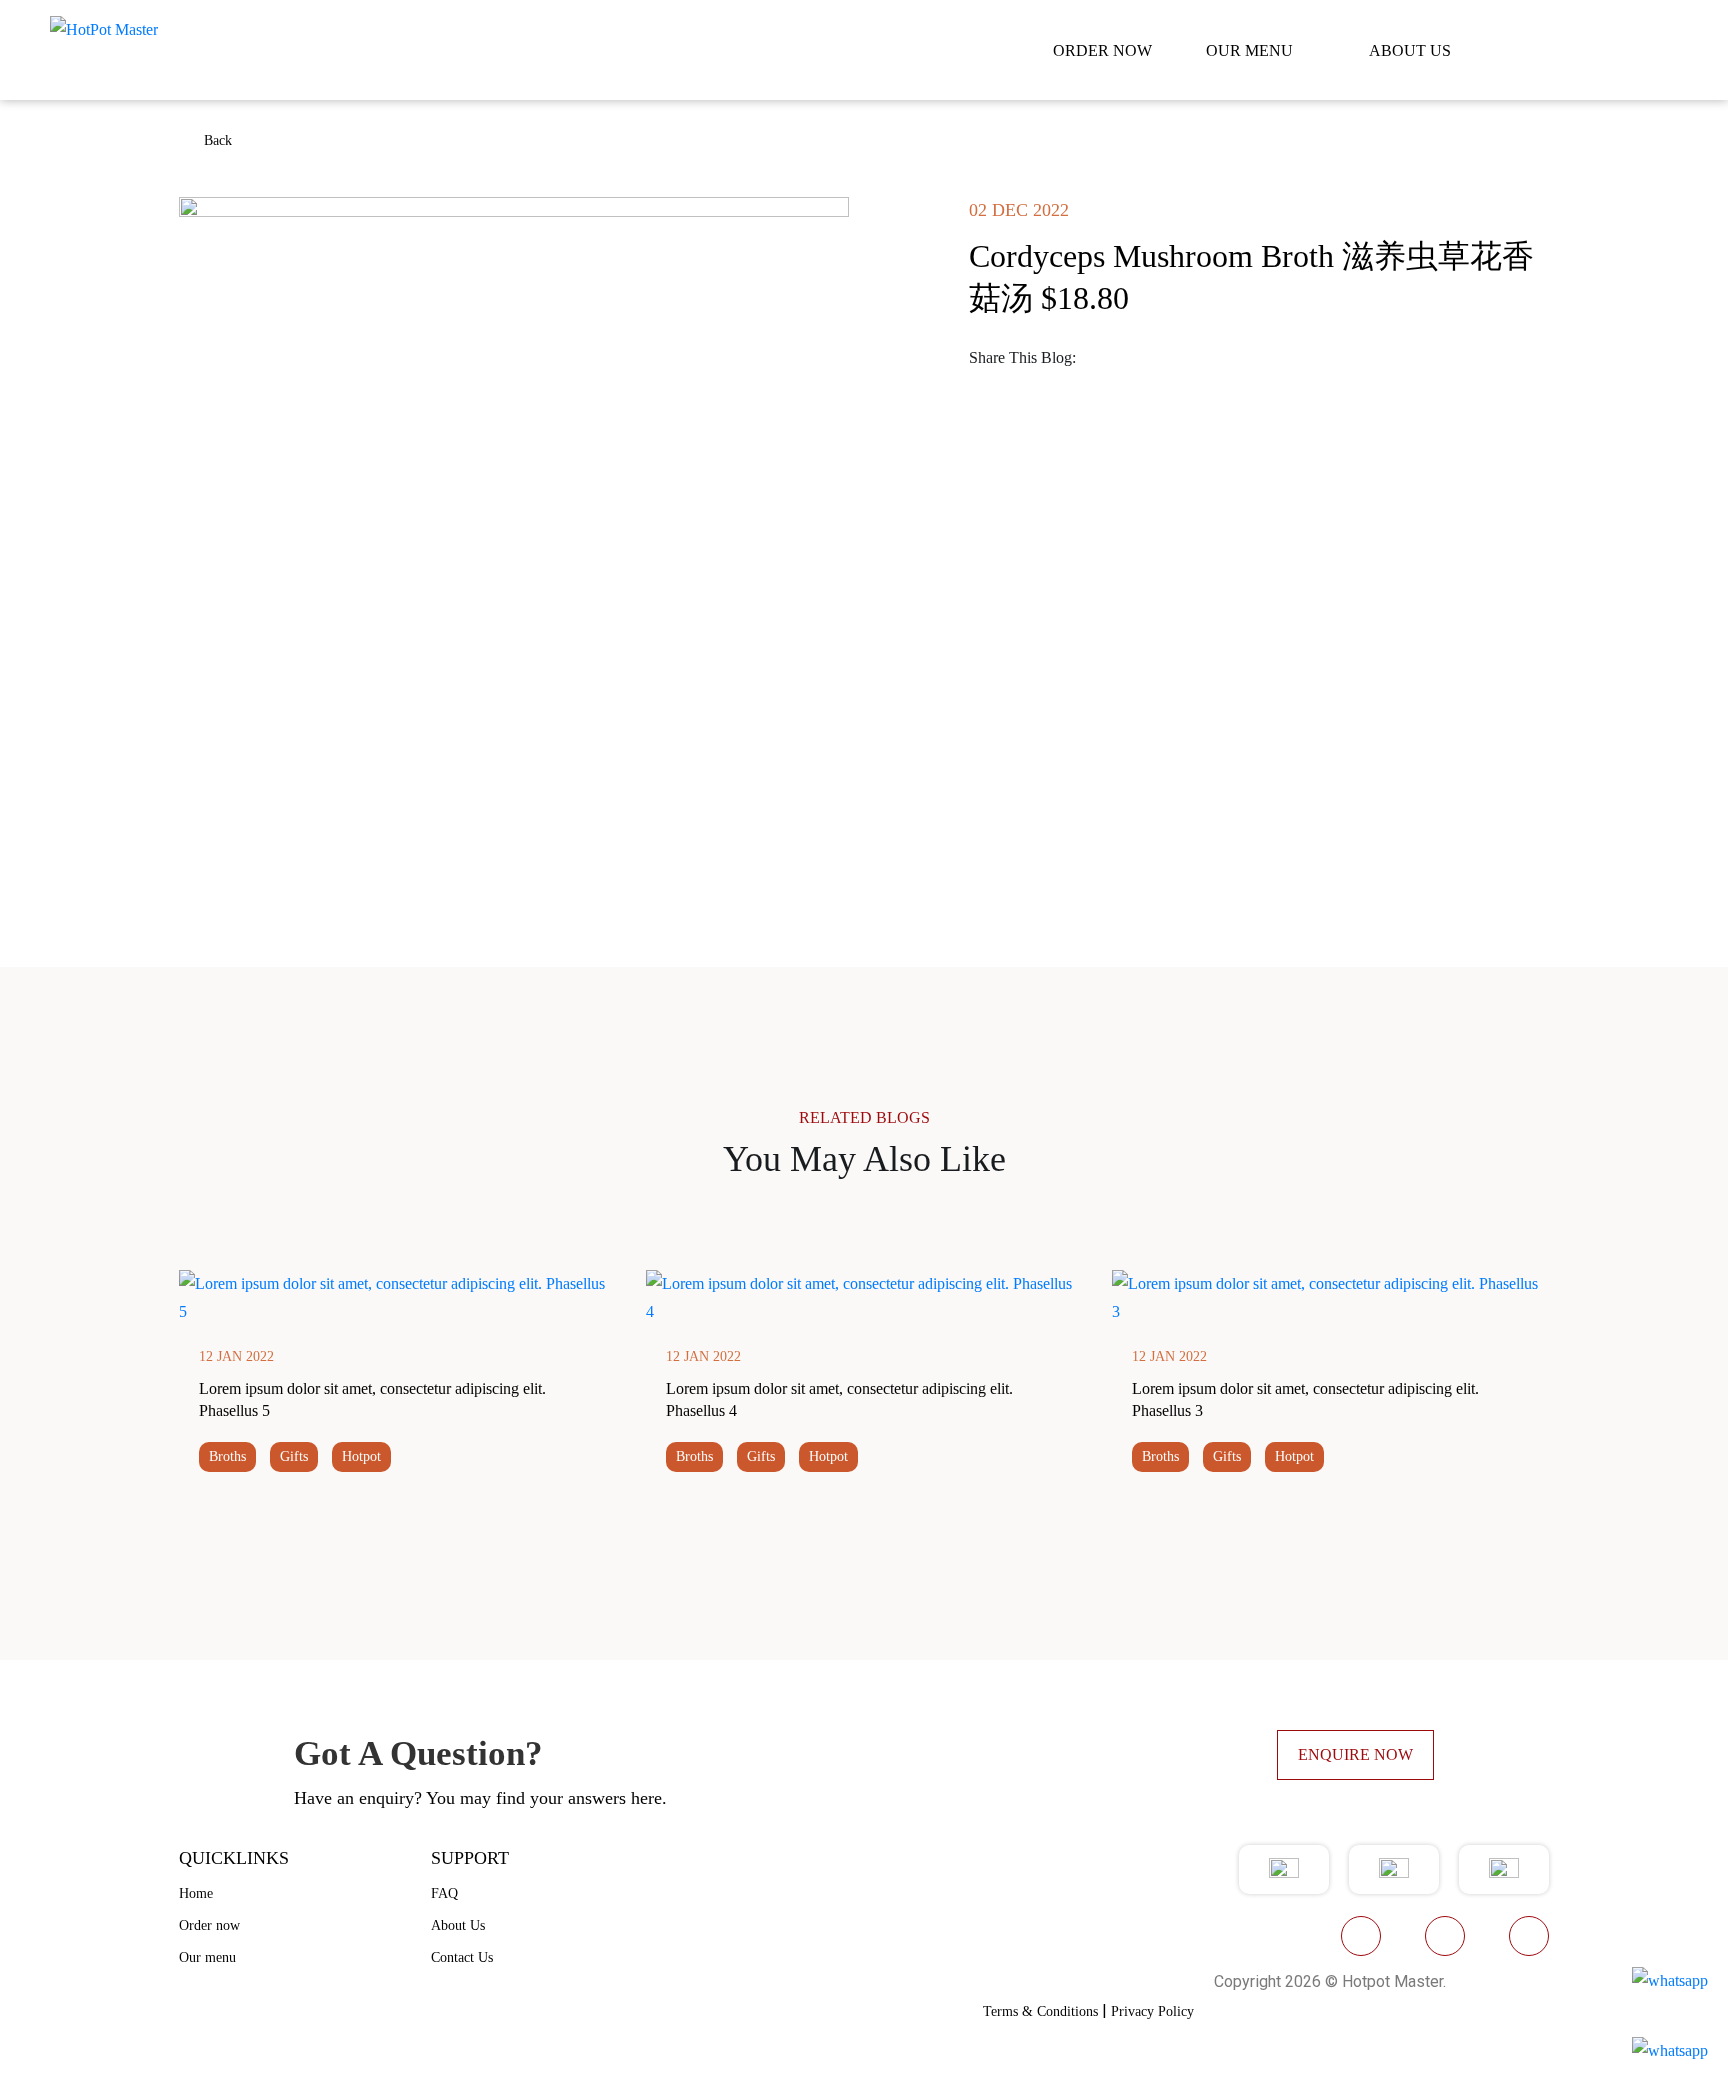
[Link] (1377, 357)
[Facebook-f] (1361, 1936)
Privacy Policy (1152, 2011)
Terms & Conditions (1040, 2011)
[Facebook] (1113, 357)
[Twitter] (1157, 357)
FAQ (444, 1893)
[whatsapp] (1201, 357)
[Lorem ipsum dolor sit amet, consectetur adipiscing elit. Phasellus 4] (864, 1296)
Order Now (1102, 50)
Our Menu (1249, 50)
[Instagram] (1529, 1936)
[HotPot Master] (104, 28)
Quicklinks (234, 1858)
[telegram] (1289, 357)
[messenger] (1333, 357)
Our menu (207, 1957)
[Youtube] (1445, 1936)
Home (196, 1893)
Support (470, 1858)
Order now (209, 1925)
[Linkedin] (1245, 357)
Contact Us (462, 1957)
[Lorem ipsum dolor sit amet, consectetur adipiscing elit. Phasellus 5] (397, 1296)
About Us (1410, 50)
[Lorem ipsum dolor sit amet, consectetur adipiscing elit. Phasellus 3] (1330, 1296)
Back (216, 140)
